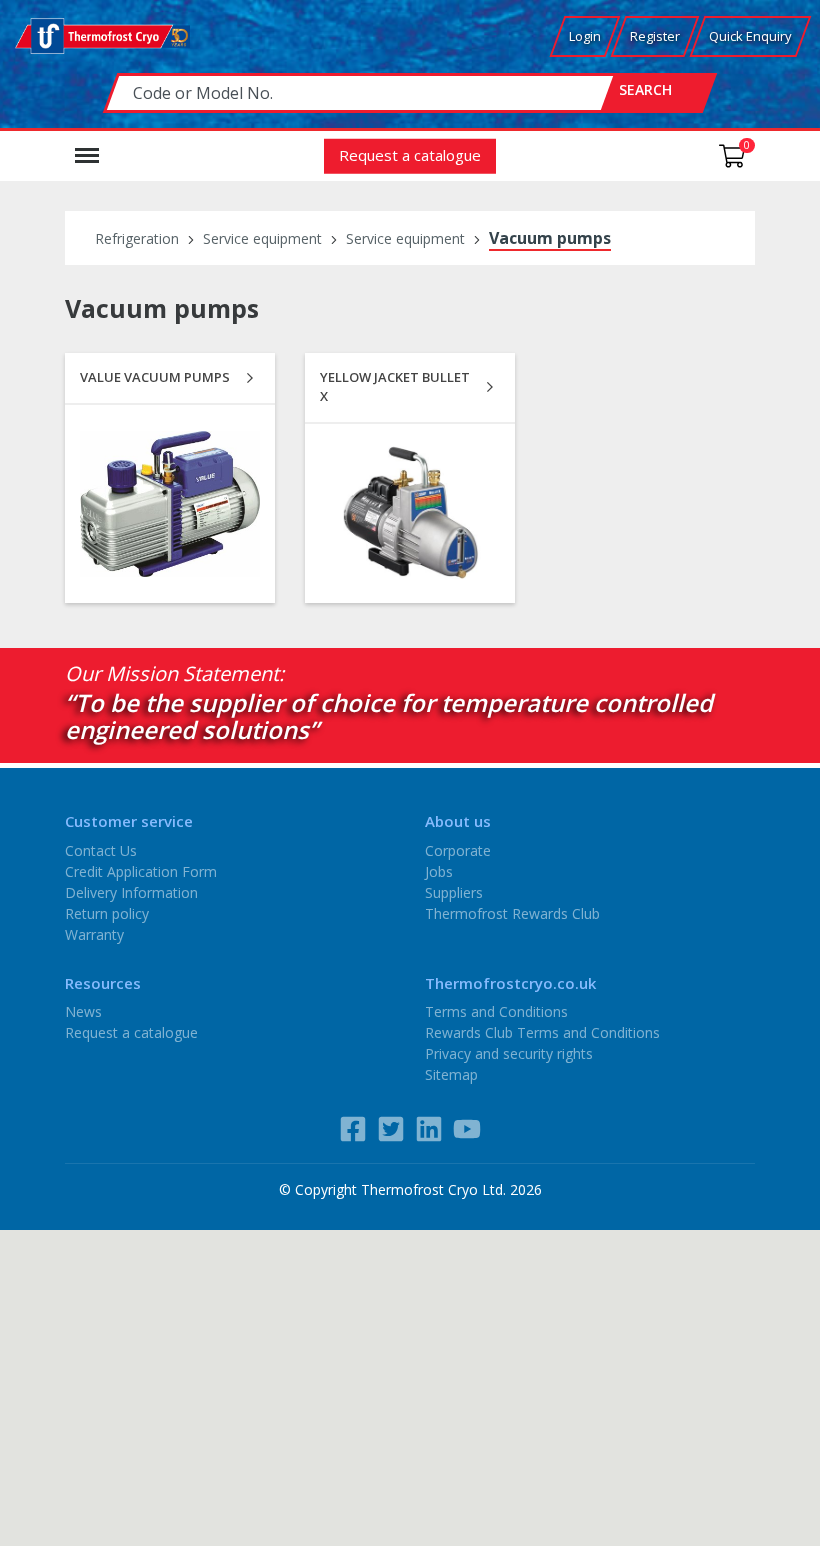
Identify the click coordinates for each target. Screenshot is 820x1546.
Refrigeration (137, 238)
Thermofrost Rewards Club (512, 912)
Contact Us (101, 849)
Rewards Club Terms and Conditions (542, 1032)
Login (585, 36)
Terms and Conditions (496, 1011)
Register (655, 36)
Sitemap (451, 1074)
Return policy (107, 912)
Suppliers (454, 891)
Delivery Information (131, 891)
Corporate (458, 849)
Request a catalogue (410, 154)
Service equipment (262, 238)
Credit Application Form (141, 870)
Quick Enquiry (750, 36)
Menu (87, 146)
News (83, 1011)
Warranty (94, 933)
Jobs (439, 870)
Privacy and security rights (509, 1053)
